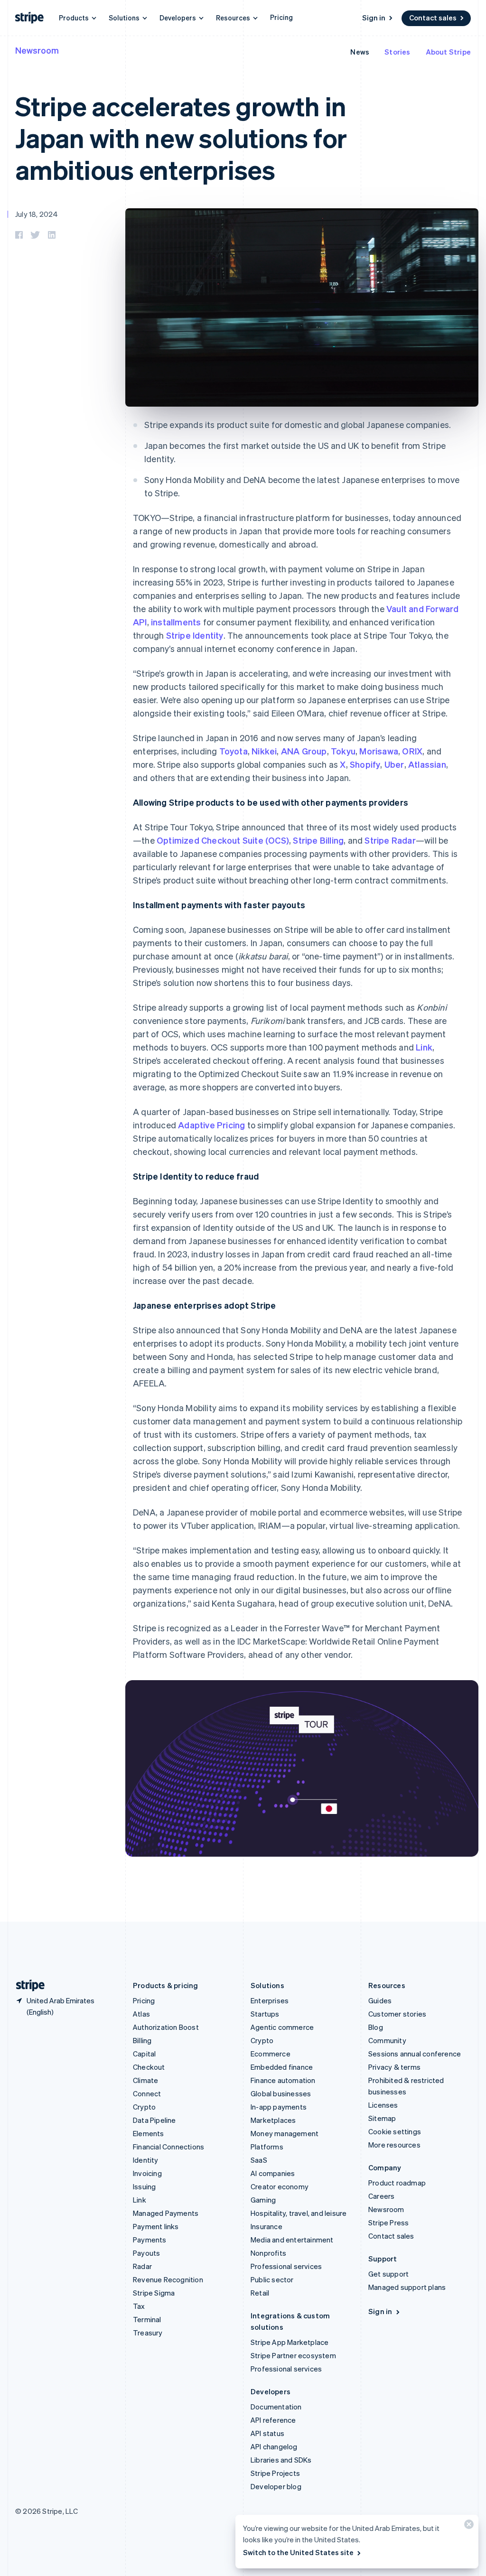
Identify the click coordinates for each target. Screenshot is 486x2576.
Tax (139, 2306)
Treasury (148, 2333)
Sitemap (382, 2118)
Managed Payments (166, 2213)
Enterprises (270, 2000)
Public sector (272, 2279)
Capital (144, 2054)
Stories (397, 52)
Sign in (374, 18)
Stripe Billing (318, 840)
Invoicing (147, 2173)
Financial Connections (168, 2147)
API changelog (274, 2446)
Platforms (267, 2147)
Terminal (147, 2319)
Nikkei (264, 751)
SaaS (259, 2160)
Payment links (156, 2226)
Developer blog (276, 2486)
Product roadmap (397, 2183)
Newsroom (37, 50)
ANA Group (304, 751)
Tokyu (343, 751)
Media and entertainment (292, 2240)
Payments (150, 2240)
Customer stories (397, 2014)
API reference (273, 2420)
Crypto (144, 2107)
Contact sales (433, 18)
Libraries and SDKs (281, 2460)
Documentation (276, 2407)
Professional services (286, 2266)
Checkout (149, 2067)
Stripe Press (388, 2223)
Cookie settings (395, 2131)
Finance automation (283, 2080)
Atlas (141, 2014)
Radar (142, 2266)
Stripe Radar (390, 840)
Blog (376, 2027)
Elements (149, 2133)
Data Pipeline (154, 2120)
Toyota (234, 751)
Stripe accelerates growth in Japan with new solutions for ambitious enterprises (181, 137)
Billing (142, 2040)
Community (387, 2040)
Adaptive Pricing (211, 1125)
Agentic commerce (282, 2027)
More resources (394, 2145)
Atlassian (427, 764)
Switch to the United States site (298, 2552)
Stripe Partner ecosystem (293, 2355)
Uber (394, 764)
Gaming (263, 2200)
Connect (147, 2093)
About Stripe (448, 52)
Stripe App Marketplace (290, 2342)
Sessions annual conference (415, 2054)
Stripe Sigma (154, 2293)
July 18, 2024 (37, 214)
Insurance (266, 2226)
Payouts (146, 2253)
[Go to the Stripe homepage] (27, 1985)
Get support (388, 2274)
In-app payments (279, 2107)
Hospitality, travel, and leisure (299, 2213)
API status (267, 2433)
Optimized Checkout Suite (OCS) (223, 840)
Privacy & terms (394, 2067)
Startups (265, 2014)
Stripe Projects (275, 2473)
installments (176, 622)
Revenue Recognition (168, 2279)
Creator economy (280, 2186)
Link (424, 1047)
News (360, 52)
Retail (260, 2293)
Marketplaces (273, 2120)
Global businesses (281, 2093)
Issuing (144, 2186)
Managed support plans (407, 2287)
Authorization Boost (166, 2027)
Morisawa (379, 751)
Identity (146, 2160)
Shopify (365, 764)
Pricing (281, 17)
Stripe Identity (195, 635)
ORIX (412, 751)
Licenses (383, 2105)
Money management (285, 2133)
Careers (381, 2196)
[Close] (467, 2526)
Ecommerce (271, 2054)
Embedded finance (282, 2067)
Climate (145, 2080)
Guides (380, 2000)
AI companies (273, 2173)
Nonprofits (268, 2253)
